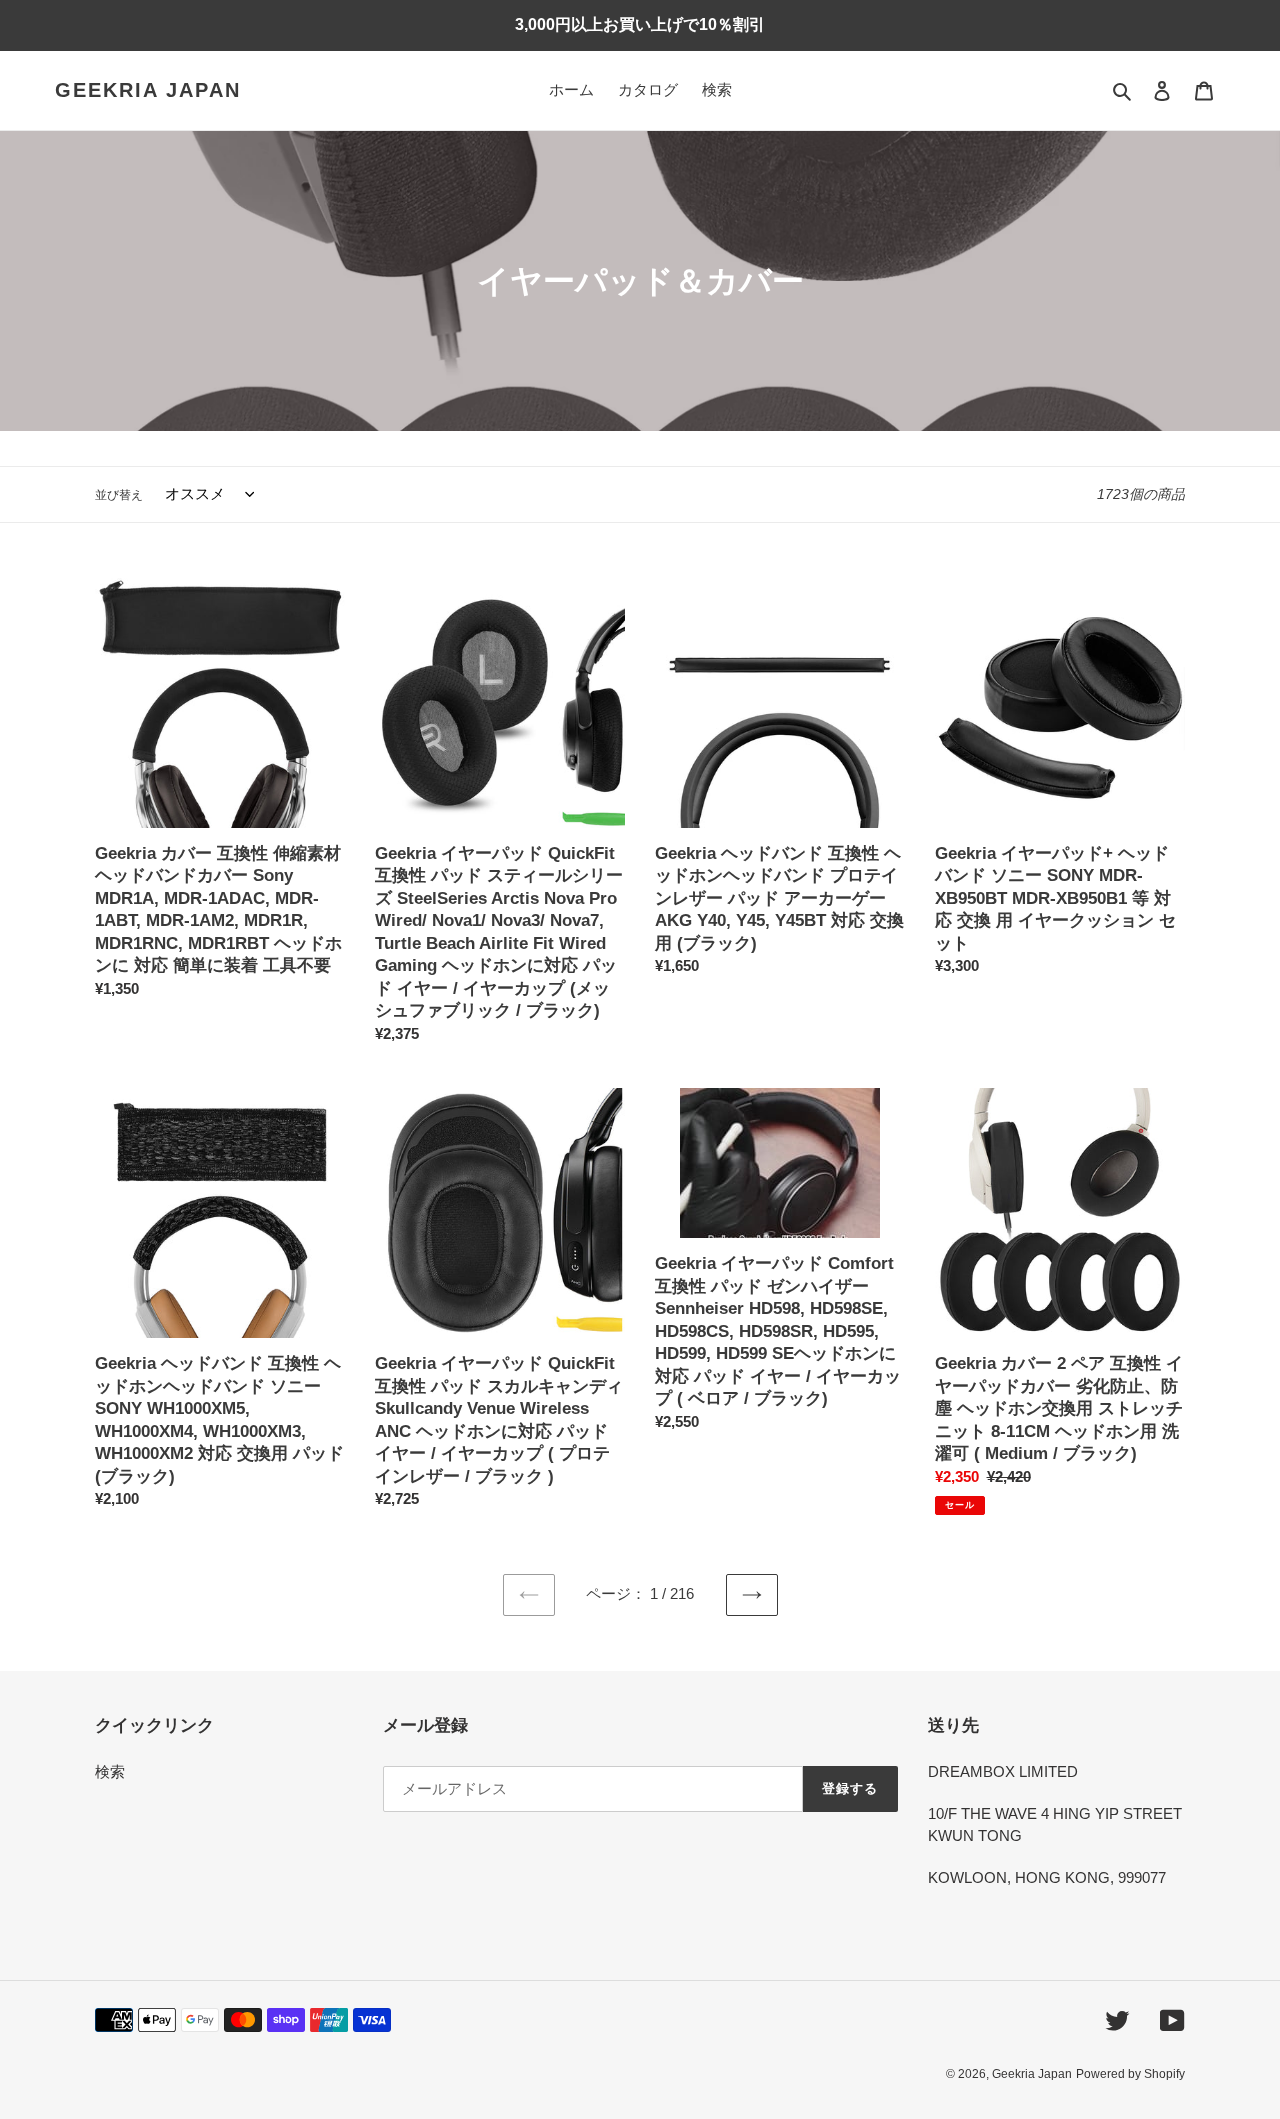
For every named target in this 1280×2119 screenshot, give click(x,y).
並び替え (119, 495)
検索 (110, 1771)
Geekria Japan (148, 90)
